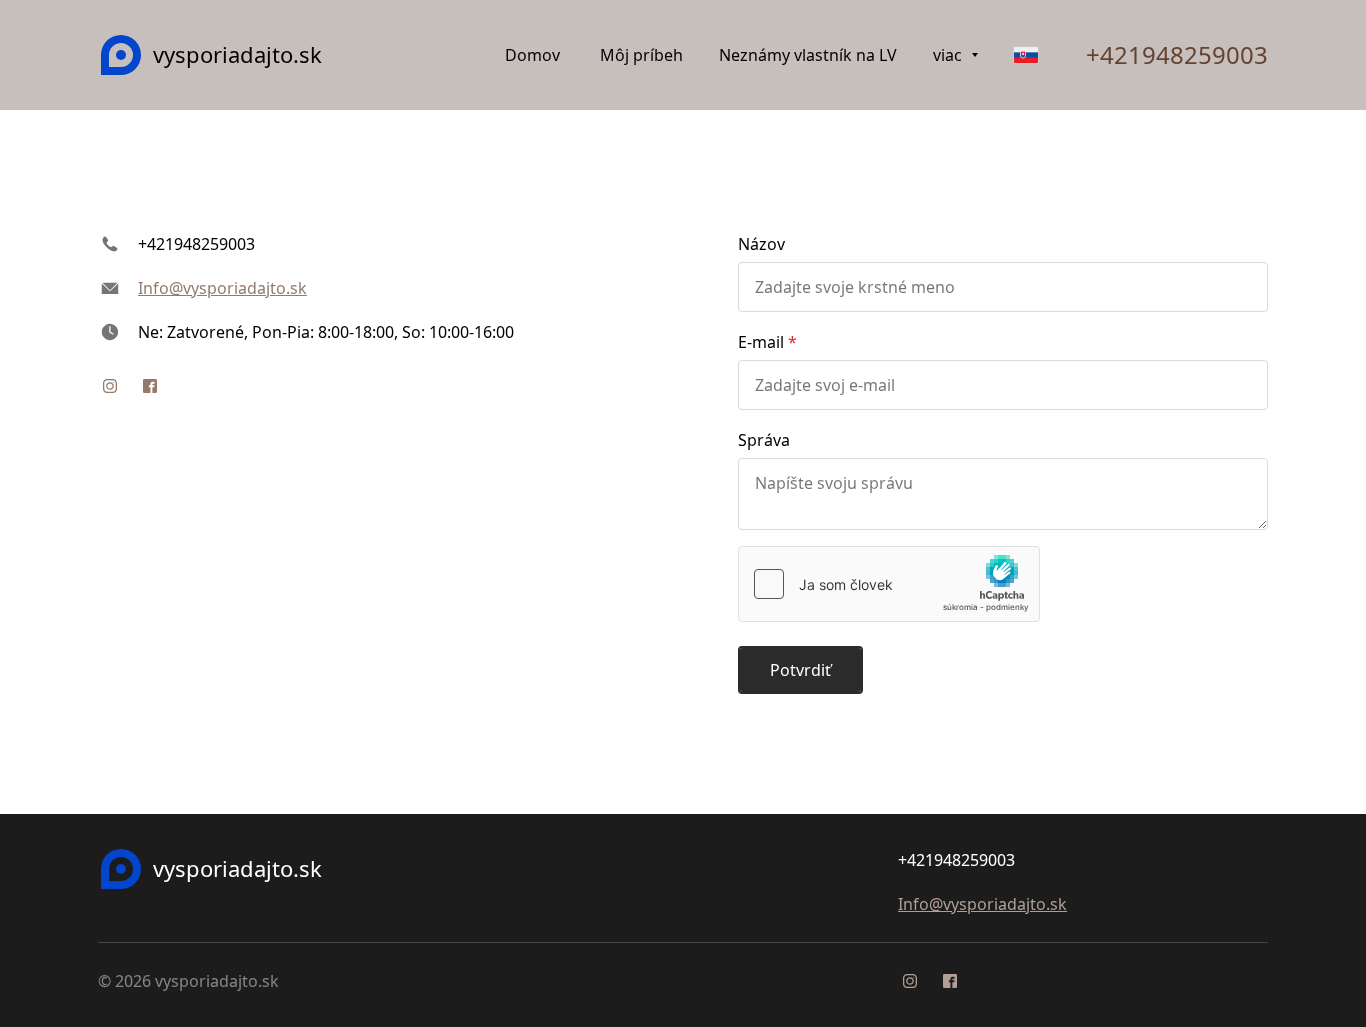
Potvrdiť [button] (800, 670)
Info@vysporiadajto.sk (222, 288)
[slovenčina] (1026, 55)
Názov (761, 244)
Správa (764, 440)
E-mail (761, 342)
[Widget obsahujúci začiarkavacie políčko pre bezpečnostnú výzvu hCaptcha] (889, 584)
